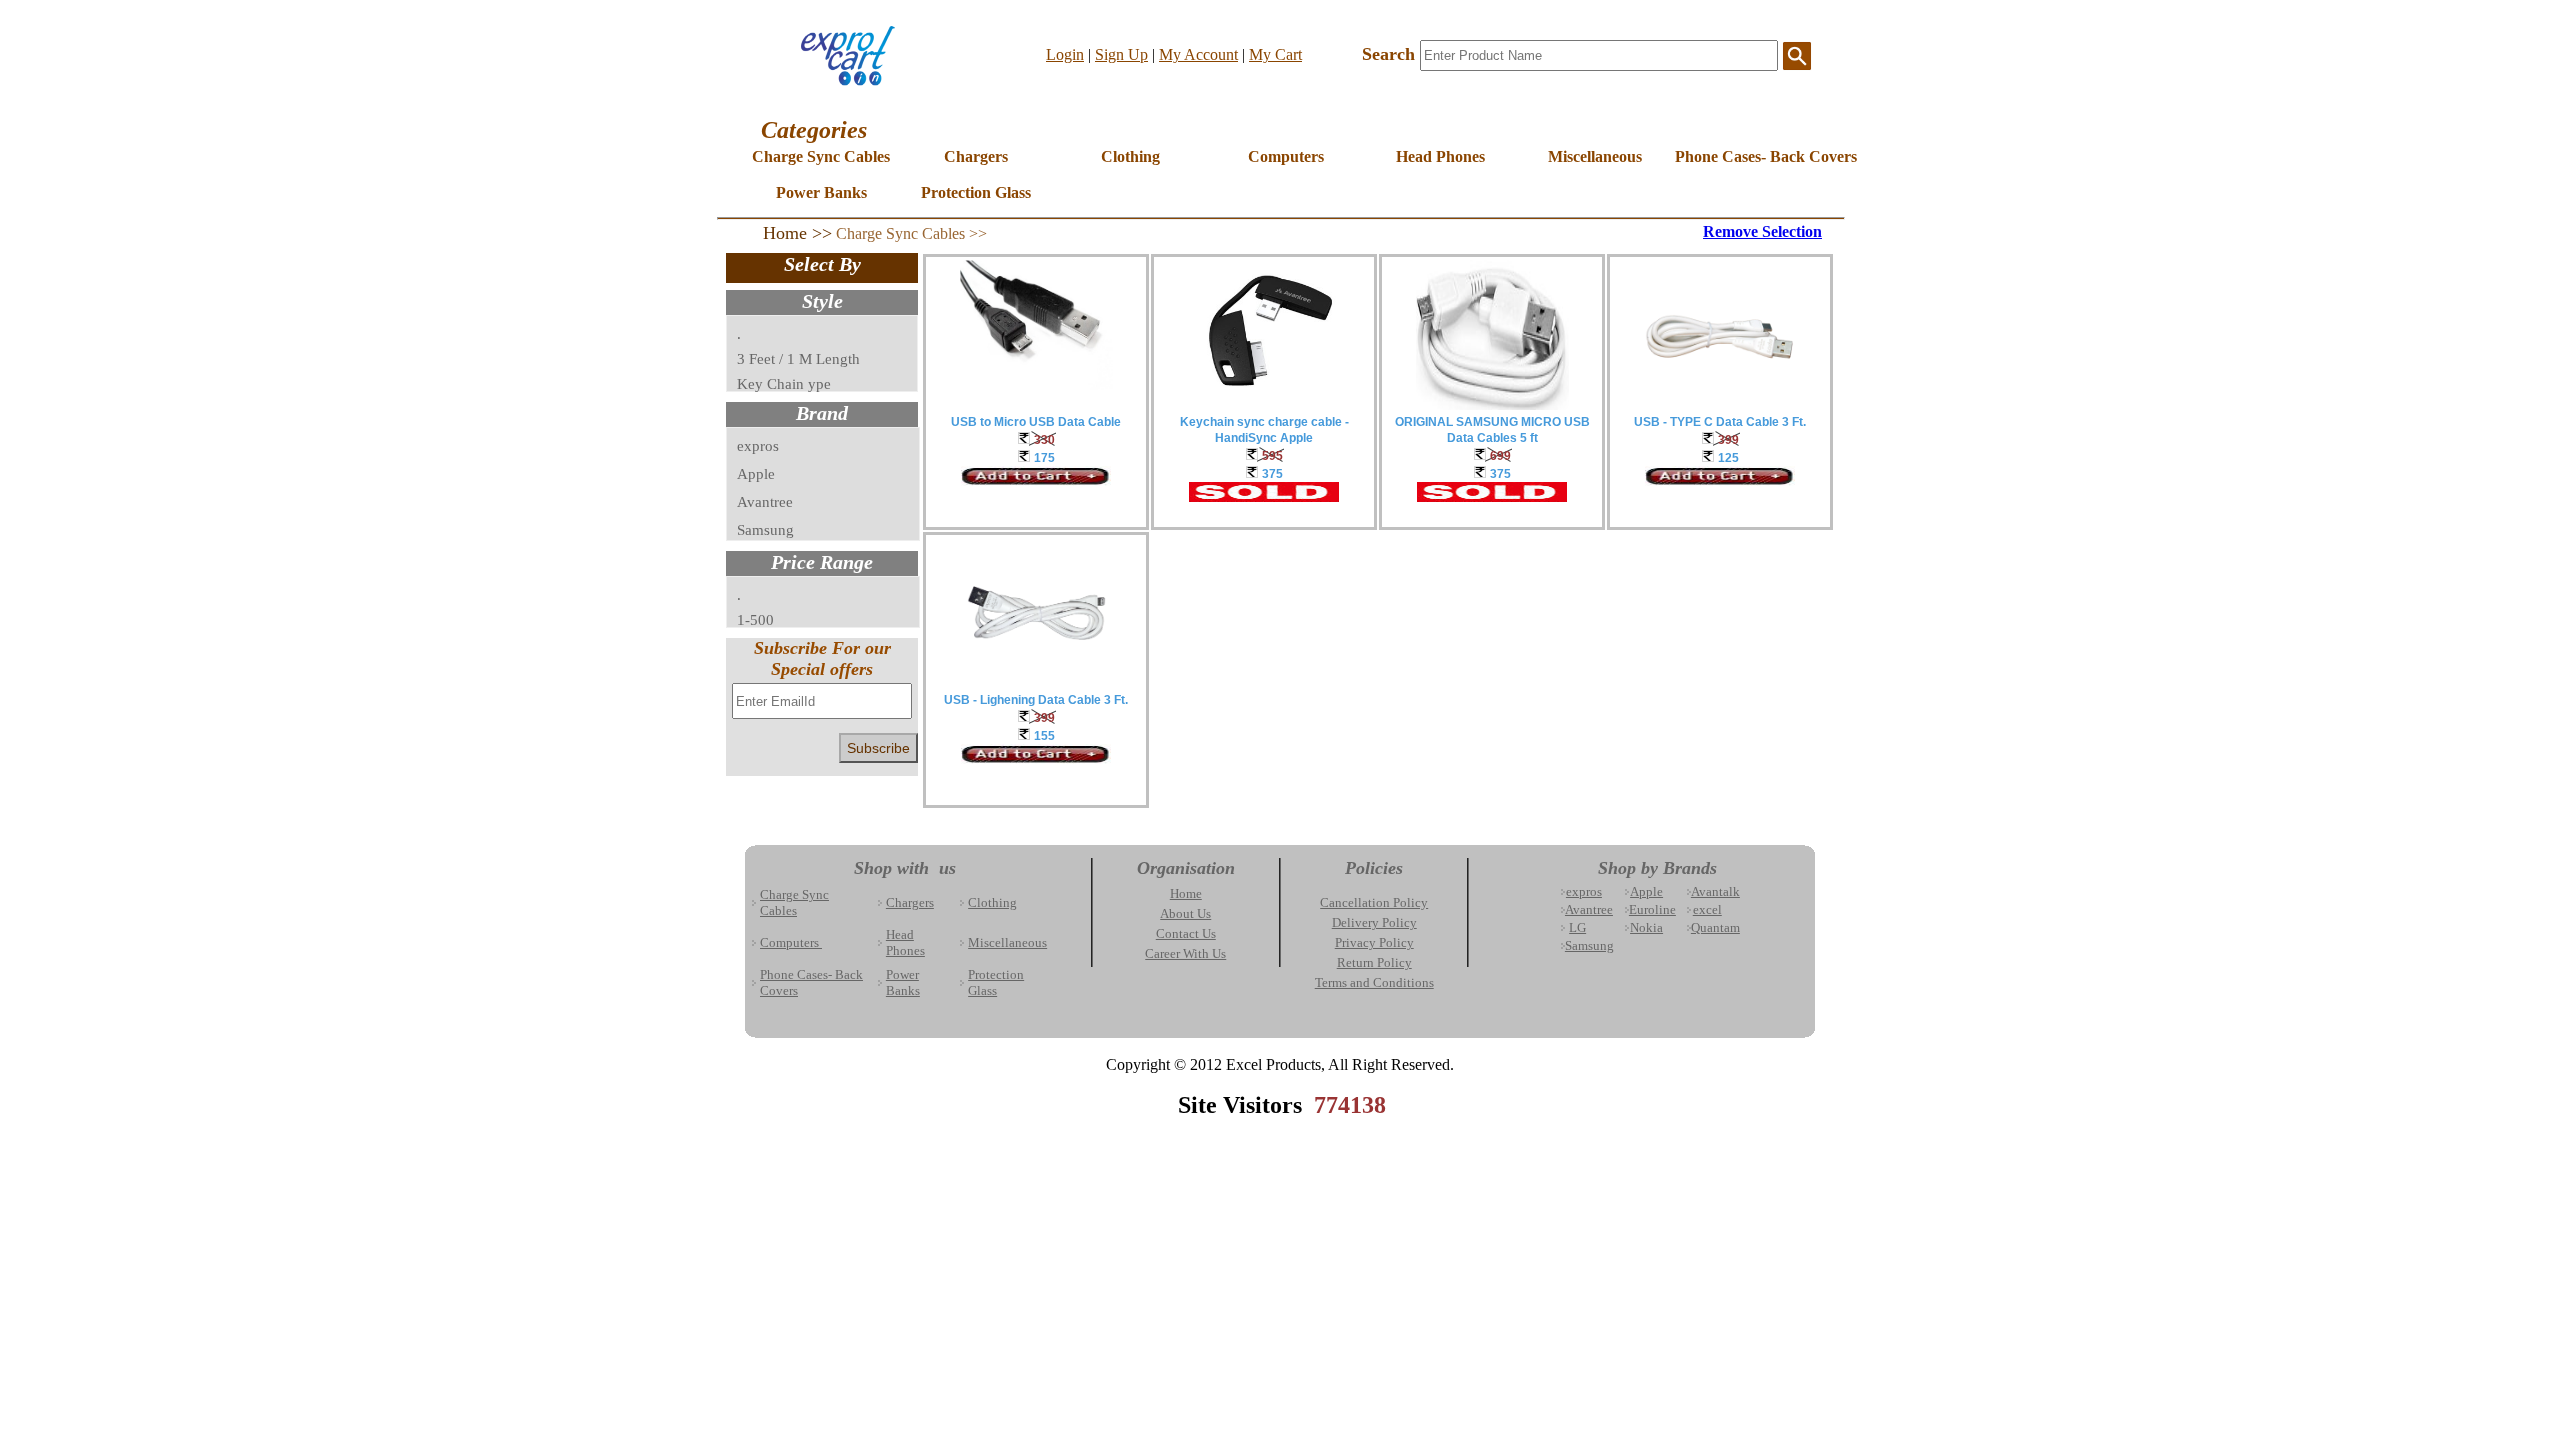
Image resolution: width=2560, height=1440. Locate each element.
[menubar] (1293, 181)
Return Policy (1374, 962)
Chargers (976, 156)
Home (1186, 893)
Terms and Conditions (1374, 982)
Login (1065, 54)
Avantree (765, 502)
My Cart (1275, 54)
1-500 (755, 620)
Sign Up (1121, 54)
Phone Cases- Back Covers (1751, 156)
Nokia (1646, 927)
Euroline (1652, 909)
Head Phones (1440, 156)
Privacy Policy (1374, 942)
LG (1577, 927)
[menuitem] (821, 163)
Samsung (765, 530)
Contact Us (1186, 933)
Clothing (1130, 156)
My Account (1198, 54)
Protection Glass (976, 192)
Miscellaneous (1595, 156)
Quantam (1715, 927)
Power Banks (821, 192)
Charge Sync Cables (821, 156)
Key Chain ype (784, 384)
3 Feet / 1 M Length (798, 359)
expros (758, 446)
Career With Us (1185, 953)
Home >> (797, 233)
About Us (1185, 913)
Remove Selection (1762, 231)
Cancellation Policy (1374, 902)
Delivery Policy (1374, 922)
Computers (1286, 156)
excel (1707, 909)
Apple (756, 474)
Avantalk (1715, 891)
